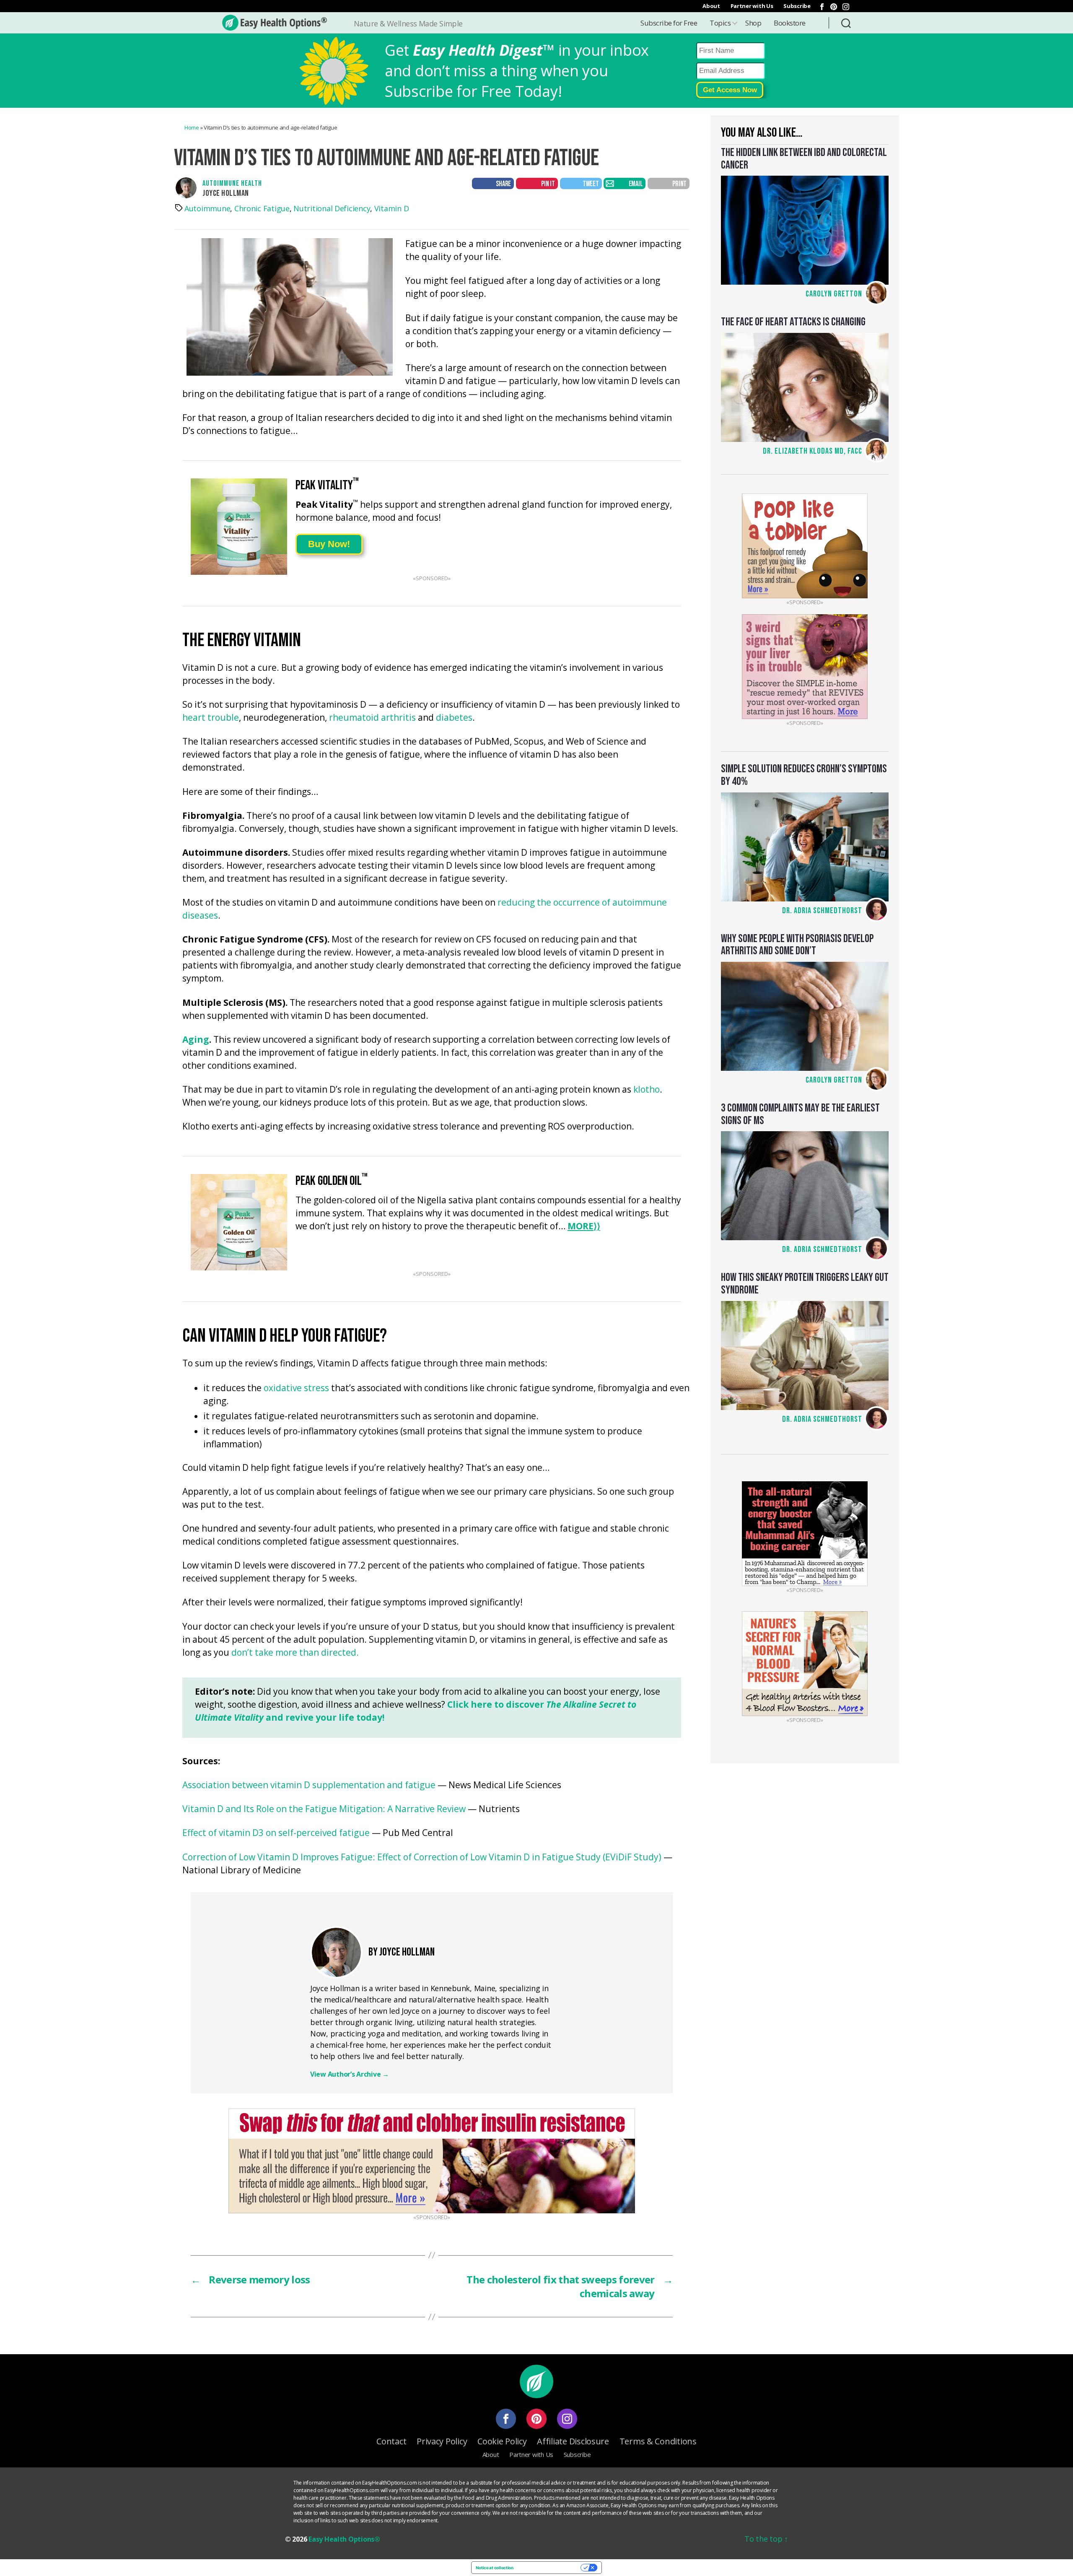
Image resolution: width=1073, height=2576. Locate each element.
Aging (196, 1040)
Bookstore (790, 23)
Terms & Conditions (658, 2441)
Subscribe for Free (669, 23)
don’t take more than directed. (295, 1653)
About (711, 6)
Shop (753, 23)
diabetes (454, 718)
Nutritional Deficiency (332, 208)
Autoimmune (207, 208)
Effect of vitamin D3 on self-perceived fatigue (276, 1833)
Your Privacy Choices (550, 2568)
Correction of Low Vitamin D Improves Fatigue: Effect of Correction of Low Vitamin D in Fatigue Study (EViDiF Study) (422, 1858)
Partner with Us (752, 6)
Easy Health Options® (344, 2539)
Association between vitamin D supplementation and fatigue (309, 1785)
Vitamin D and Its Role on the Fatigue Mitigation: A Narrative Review (324, 1809)
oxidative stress (296, 1388)
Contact (391, 2441)
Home (192, 127)
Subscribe (797, 6)
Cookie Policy (502, 2441)
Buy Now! (329, 544)
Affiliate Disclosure (573, 2441)
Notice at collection (495, 2568)
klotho (647, 1090)
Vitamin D (392, 208)
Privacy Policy (442, 2441)
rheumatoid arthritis (372, 718)
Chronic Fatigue (262, 208)
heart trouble (211, 718)
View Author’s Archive (350, 2074)
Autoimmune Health (232, 183)
